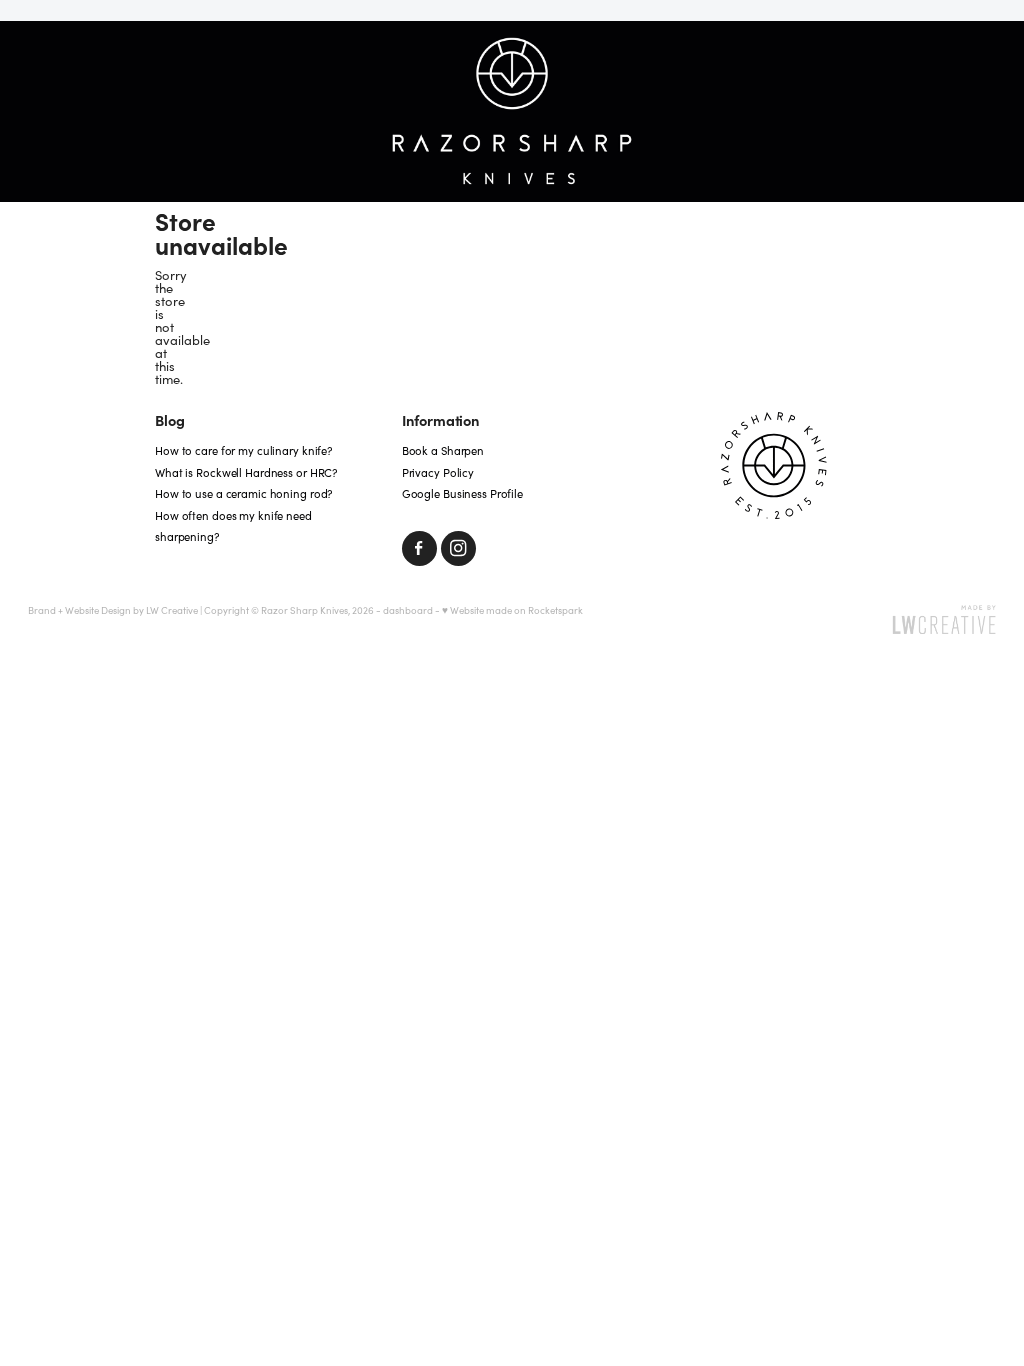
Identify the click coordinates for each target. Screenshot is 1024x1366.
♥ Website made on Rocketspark (512, 610)
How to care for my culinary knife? (243, 450)
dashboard (408, 610)
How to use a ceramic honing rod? (243, 493)
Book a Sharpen (443, 450)
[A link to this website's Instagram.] (458, 548)
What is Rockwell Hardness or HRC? (246, 472)
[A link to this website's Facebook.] (419, 548)
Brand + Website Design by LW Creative (113, 610)
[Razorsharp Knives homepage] (512, 112)
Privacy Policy (438, 472)
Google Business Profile (462, 493)
